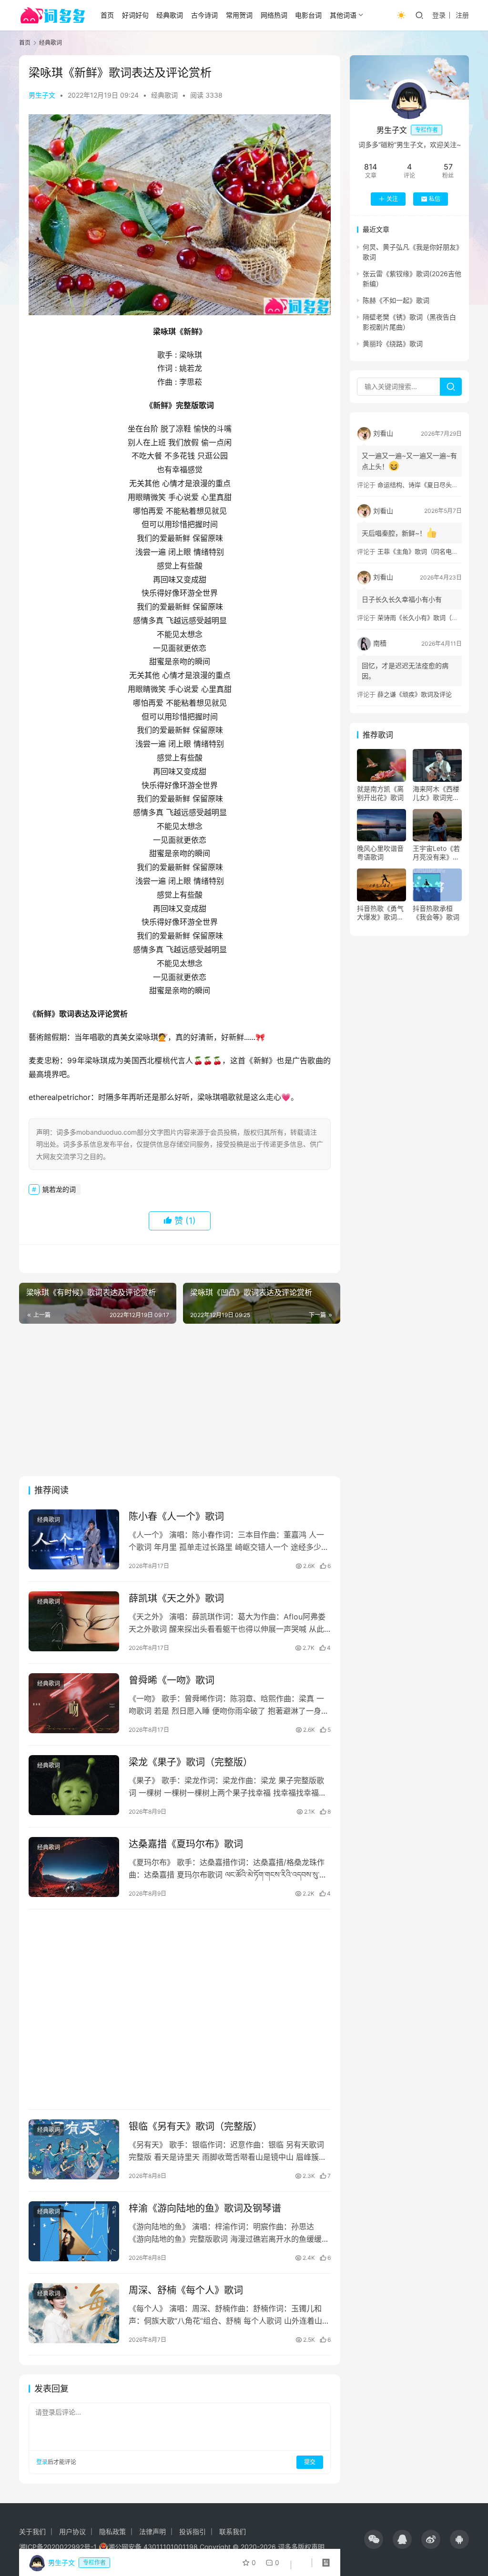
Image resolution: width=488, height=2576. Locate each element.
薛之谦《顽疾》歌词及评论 (415, 694)
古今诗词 (204, 15)
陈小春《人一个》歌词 (176, 1517)
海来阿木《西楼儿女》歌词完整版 (436, 793)
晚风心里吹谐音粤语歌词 (380, 853)
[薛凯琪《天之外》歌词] (74, 1622)
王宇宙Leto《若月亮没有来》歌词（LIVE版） (436, 853)
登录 (439, 15)
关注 (392, 199)
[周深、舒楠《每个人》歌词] (74, 2313)
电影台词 (308, 15)
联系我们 (233, 2531)
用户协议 (72, 2531)
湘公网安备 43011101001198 (153, 2547)
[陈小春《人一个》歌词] (74, 1540)
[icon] (374, 2539)
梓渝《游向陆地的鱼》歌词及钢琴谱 (205, 2208)
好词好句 (135, 15)
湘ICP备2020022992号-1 (58, 2547)
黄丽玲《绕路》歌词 (393, 344)
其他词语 (343, 15)
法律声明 (152, 2531)
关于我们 (32, 2531)
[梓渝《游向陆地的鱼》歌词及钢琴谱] (74, 2232)
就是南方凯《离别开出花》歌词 (380, 793)
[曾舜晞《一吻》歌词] (74, 1703)
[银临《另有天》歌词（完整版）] (74, 2150)
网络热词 (274, 15)
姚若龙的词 (59, 1189)
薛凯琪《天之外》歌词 (176, 1598)
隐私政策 (112, 2531)
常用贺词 (239, 15)
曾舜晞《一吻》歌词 (172, 1680)
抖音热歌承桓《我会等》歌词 (436, 913)
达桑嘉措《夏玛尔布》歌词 (186, 1844)
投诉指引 (193, 2531)
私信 (435, 199)
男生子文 (42, 95)
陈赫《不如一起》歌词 (396, 300)
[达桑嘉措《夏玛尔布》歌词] (74, 1867)
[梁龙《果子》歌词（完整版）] (74, 1785)
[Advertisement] (180, 1400)
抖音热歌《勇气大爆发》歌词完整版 (380, 913)
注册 (462, 15)
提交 (310, 2462)
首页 (107, 15)
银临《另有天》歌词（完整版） (195, 2127)
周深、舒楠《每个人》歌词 (186, 2290)
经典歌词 (170, 15)
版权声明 (311, 2547)
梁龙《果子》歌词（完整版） (191, 1762)
